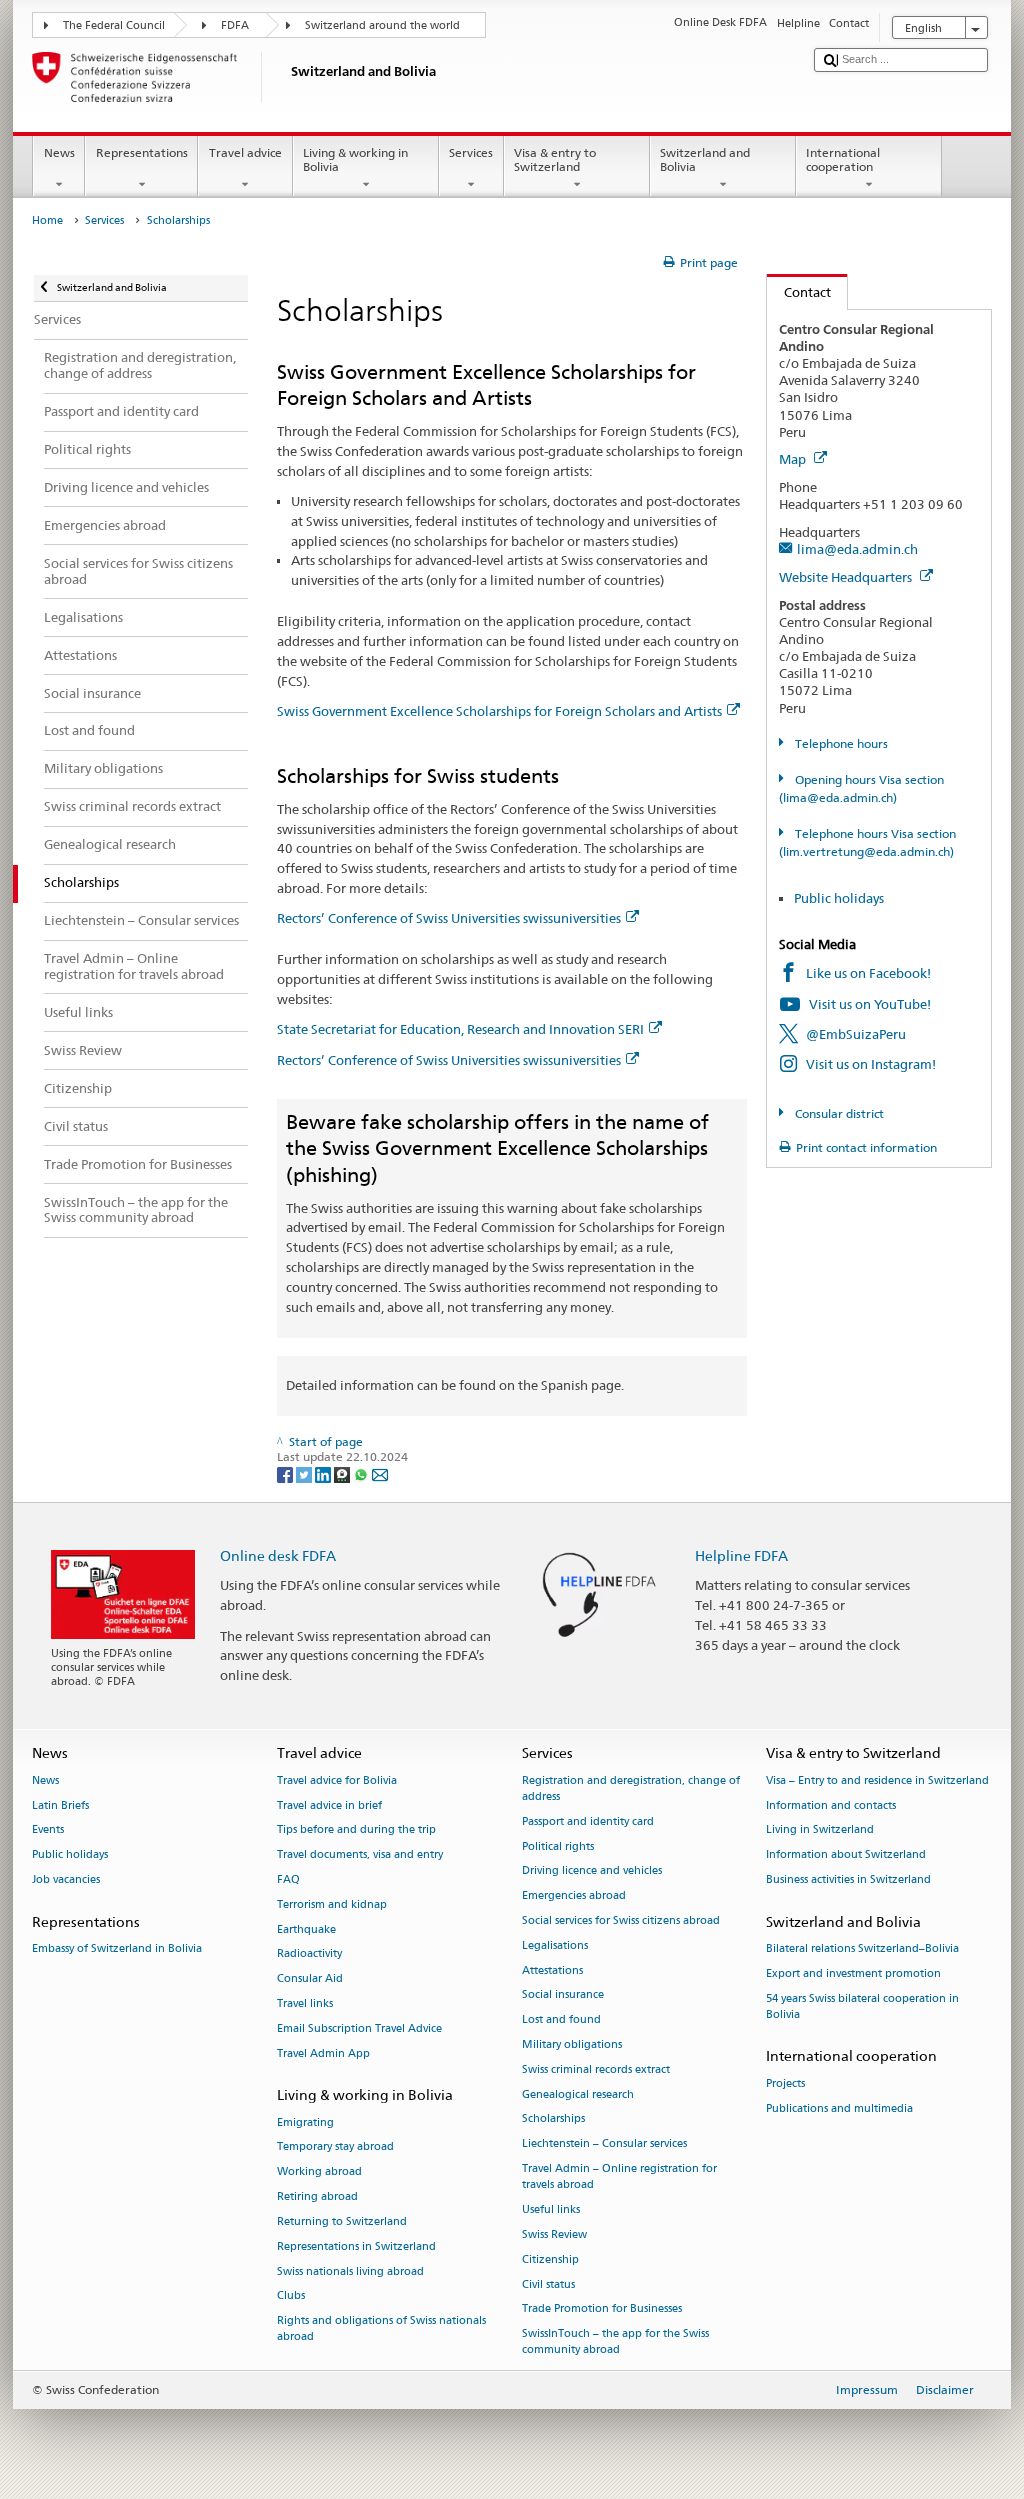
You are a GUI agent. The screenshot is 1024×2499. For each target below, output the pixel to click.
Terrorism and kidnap (332, 1904)
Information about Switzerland (846, 1855)
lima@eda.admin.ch (857, 549)
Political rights (558, 1846)
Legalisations (555, 1945)
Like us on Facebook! (868, 973)
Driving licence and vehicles (592, 1871)
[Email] (380, 1473)
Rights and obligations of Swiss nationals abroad (381, 2329)
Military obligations (572, 2044)
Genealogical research (578, 2094)
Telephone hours (839, 743)
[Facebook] (286, 1473)
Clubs (291, 2296)
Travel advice (245, 152)
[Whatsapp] (362, 1473)
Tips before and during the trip (356, 1830)
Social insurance (563, 1995)
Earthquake (306, 1929)
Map (794, 459)
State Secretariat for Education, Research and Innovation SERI (460, 1029)
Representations (142, 152)
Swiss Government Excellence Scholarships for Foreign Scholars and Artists (499, 711)
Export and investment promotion (853, 1973)
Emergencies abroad (574, 1896)
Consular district (837, 1113)
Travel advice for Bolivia (337, 1780)
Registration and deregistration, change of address (631, 1788)
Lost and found (561, 2020)
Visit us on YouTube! (870, 1004)
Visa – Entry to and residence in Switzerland (877, 1780)
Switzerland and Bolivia (705, 159)
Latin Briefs (60, 1805)
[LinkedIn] (324, 1473)
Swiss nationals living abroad (350, 2271)
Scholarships (553, 2119)
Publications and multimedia (839, 2108)
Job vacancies (66, 1879)
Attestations (552, 1970)
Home (47, 220)
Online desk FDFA (278, 1555)
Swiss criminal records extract (596, 2069)
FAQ (288, 1879)
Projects (785, 2083)
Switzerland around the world (382, 25)
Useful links (551, 2209)
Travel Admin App (323, 2053)
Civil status (548, 2284)
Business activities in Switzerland (848, 1879)
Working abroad (319, 2172)
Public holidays (839, 898)
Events (48, 1830)
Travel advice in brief (329, 1805)
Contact (799, 292)
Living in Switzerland (820, 1830)
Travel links (305, 2003)
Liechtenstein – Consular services (604, 2144)
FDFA (235, 25)
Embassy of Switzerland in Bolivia (117, 1948)
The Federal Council (114, 25)
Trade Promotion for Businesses (602, 2309)
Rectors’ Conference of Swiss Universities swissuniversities (449, 918)
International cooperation (843, 159)
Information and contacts (831, 1805)
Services (471, 152)
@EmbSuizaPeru (856, 1034)
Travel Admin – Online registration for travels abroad (619, 2176)
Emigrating (305, 2122)
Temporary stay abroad (335, 2147)
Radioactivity (309, 1954)
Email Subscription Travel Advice (359, 2028)
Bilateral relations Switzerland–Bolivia (862, 1948)
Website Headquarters (847, 577)
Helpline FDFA (741, 1555)
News (59, 152)
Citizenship (550, 2259)
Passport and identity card (588, 1821)
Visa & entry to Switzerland (555, 159)
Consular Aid (310, 1979)
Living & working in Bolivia (355, 159)
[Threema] (343, 1473)
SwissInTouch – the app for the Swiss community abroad (615, 2342)
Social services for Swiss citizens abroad (621, 1920)
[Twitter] (305, 1473)
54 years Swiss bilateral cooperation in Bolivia (862, 2006)
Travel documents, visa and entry (360, 1855)
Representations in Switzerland (356, 2246)
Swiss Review (554, 2234)
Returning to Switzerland (342, 2221)
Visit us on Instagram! (871, 1064)
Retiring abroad (317, 2196)
